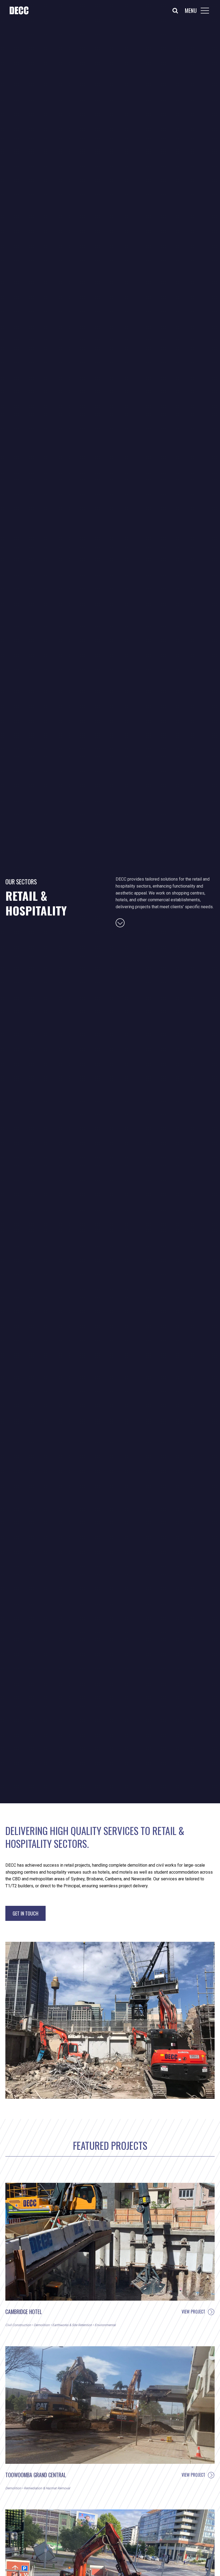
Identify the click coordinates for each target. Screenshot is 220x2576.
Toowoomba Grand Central (36, 2475)
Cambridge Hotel (24, 2312)
